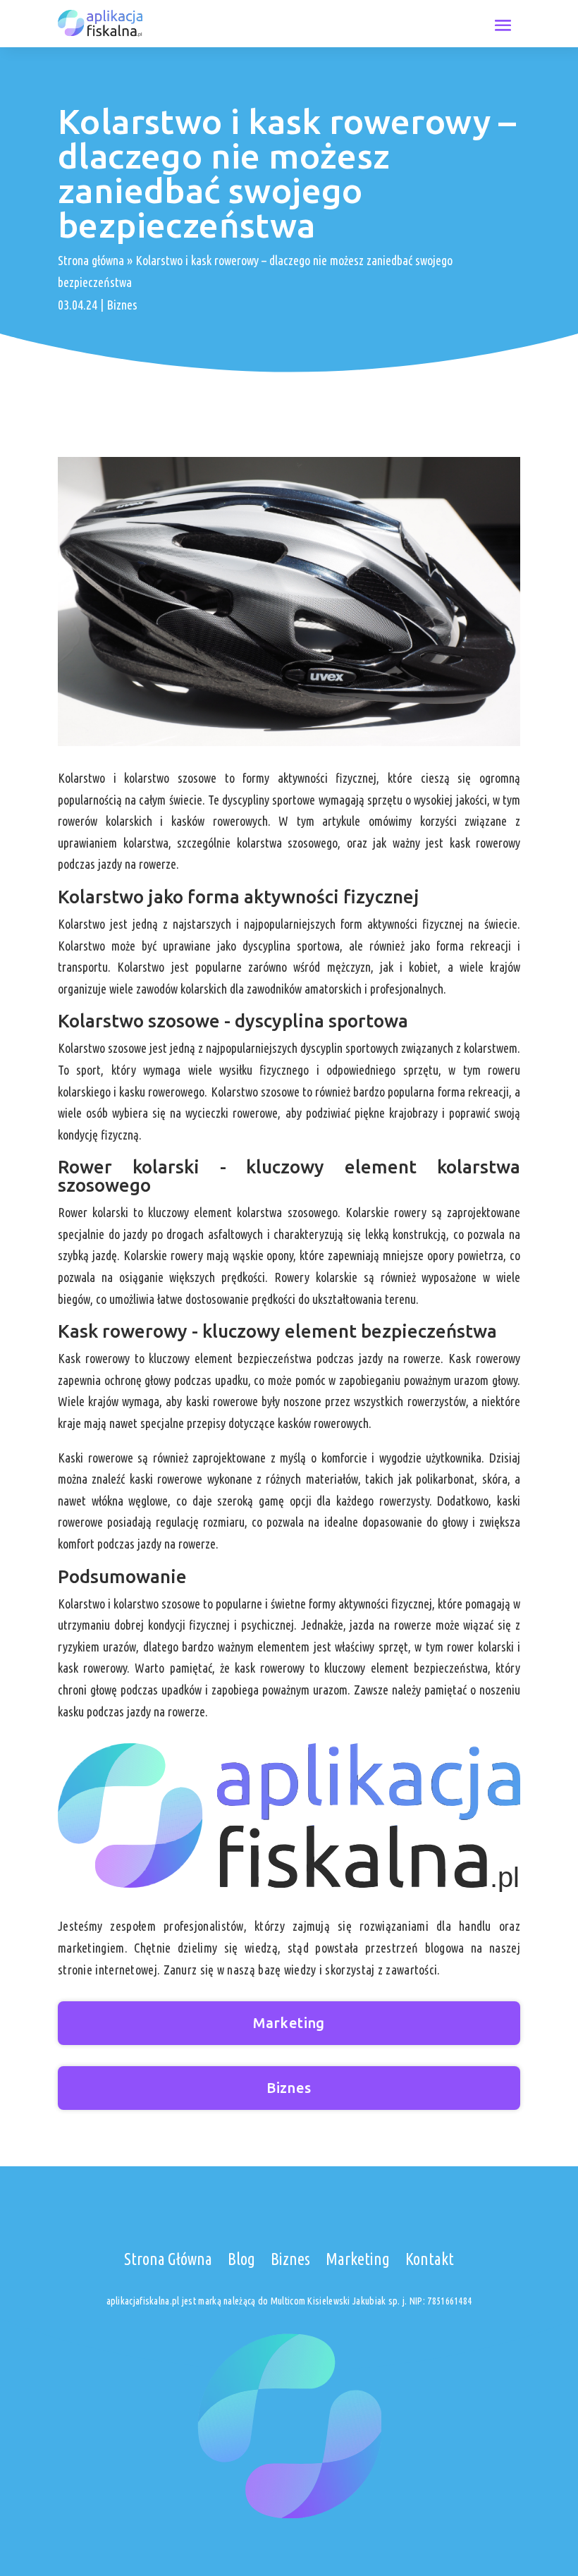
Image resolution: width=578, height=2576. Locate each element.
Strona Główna (168, 2259)
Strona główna (91, 260)
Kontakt (430, 2259)
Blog (241, 2259)
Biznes (122, 305)
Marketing (289, 2023)
